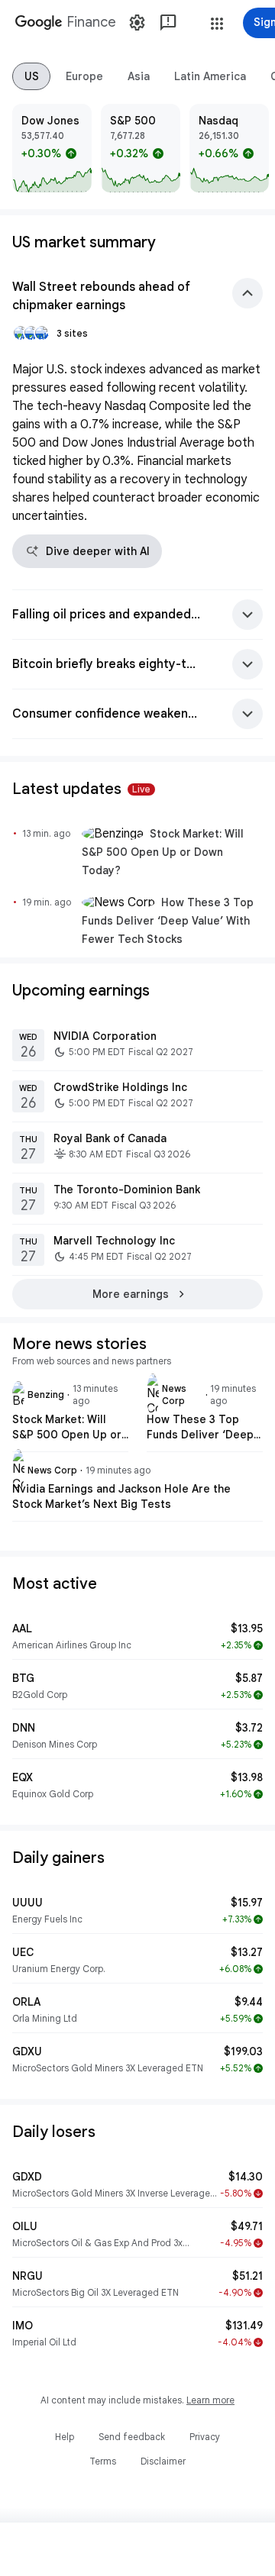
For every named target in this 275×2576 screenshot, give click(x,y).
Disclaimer (163, 2461)
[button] (217, 24)
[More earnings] (137, 1294)
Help (65, 2437)
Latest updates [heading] (81, 789)
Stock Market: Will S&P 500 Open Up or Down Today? (163, 852)
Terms (103, 2461)
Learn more (210, 2400)
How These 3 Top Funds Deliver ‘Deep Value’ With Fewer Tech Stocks (168, 921)
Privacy (205, 2437)
